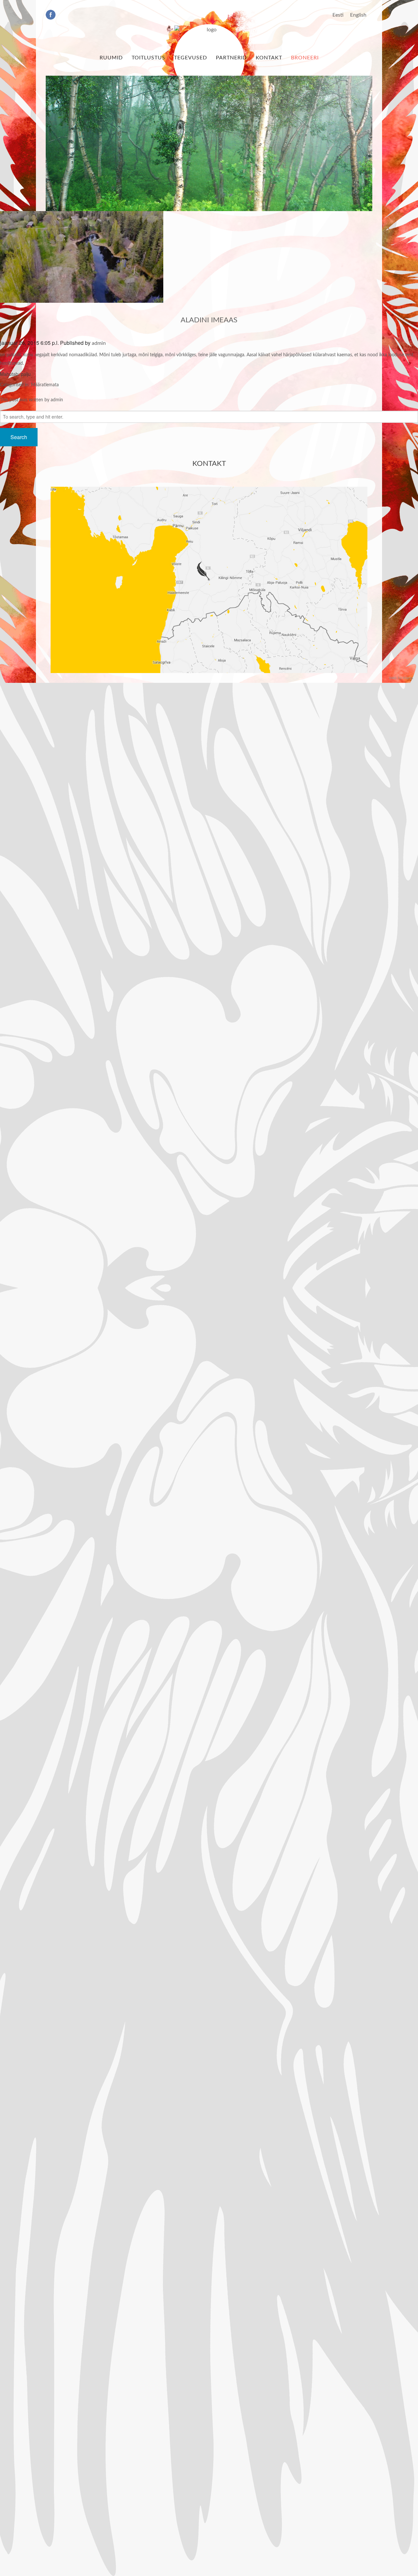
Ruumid (111, 58)
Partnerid (231, 58)
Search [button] (19, 437)
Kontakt (269, 58)
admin (99, 343)
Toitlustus (148, 58)
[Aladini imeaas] (82, 257)
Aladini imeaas (209, 320)
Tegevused (191, 58)
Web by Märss (401, 678)
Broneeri (305, 58)
